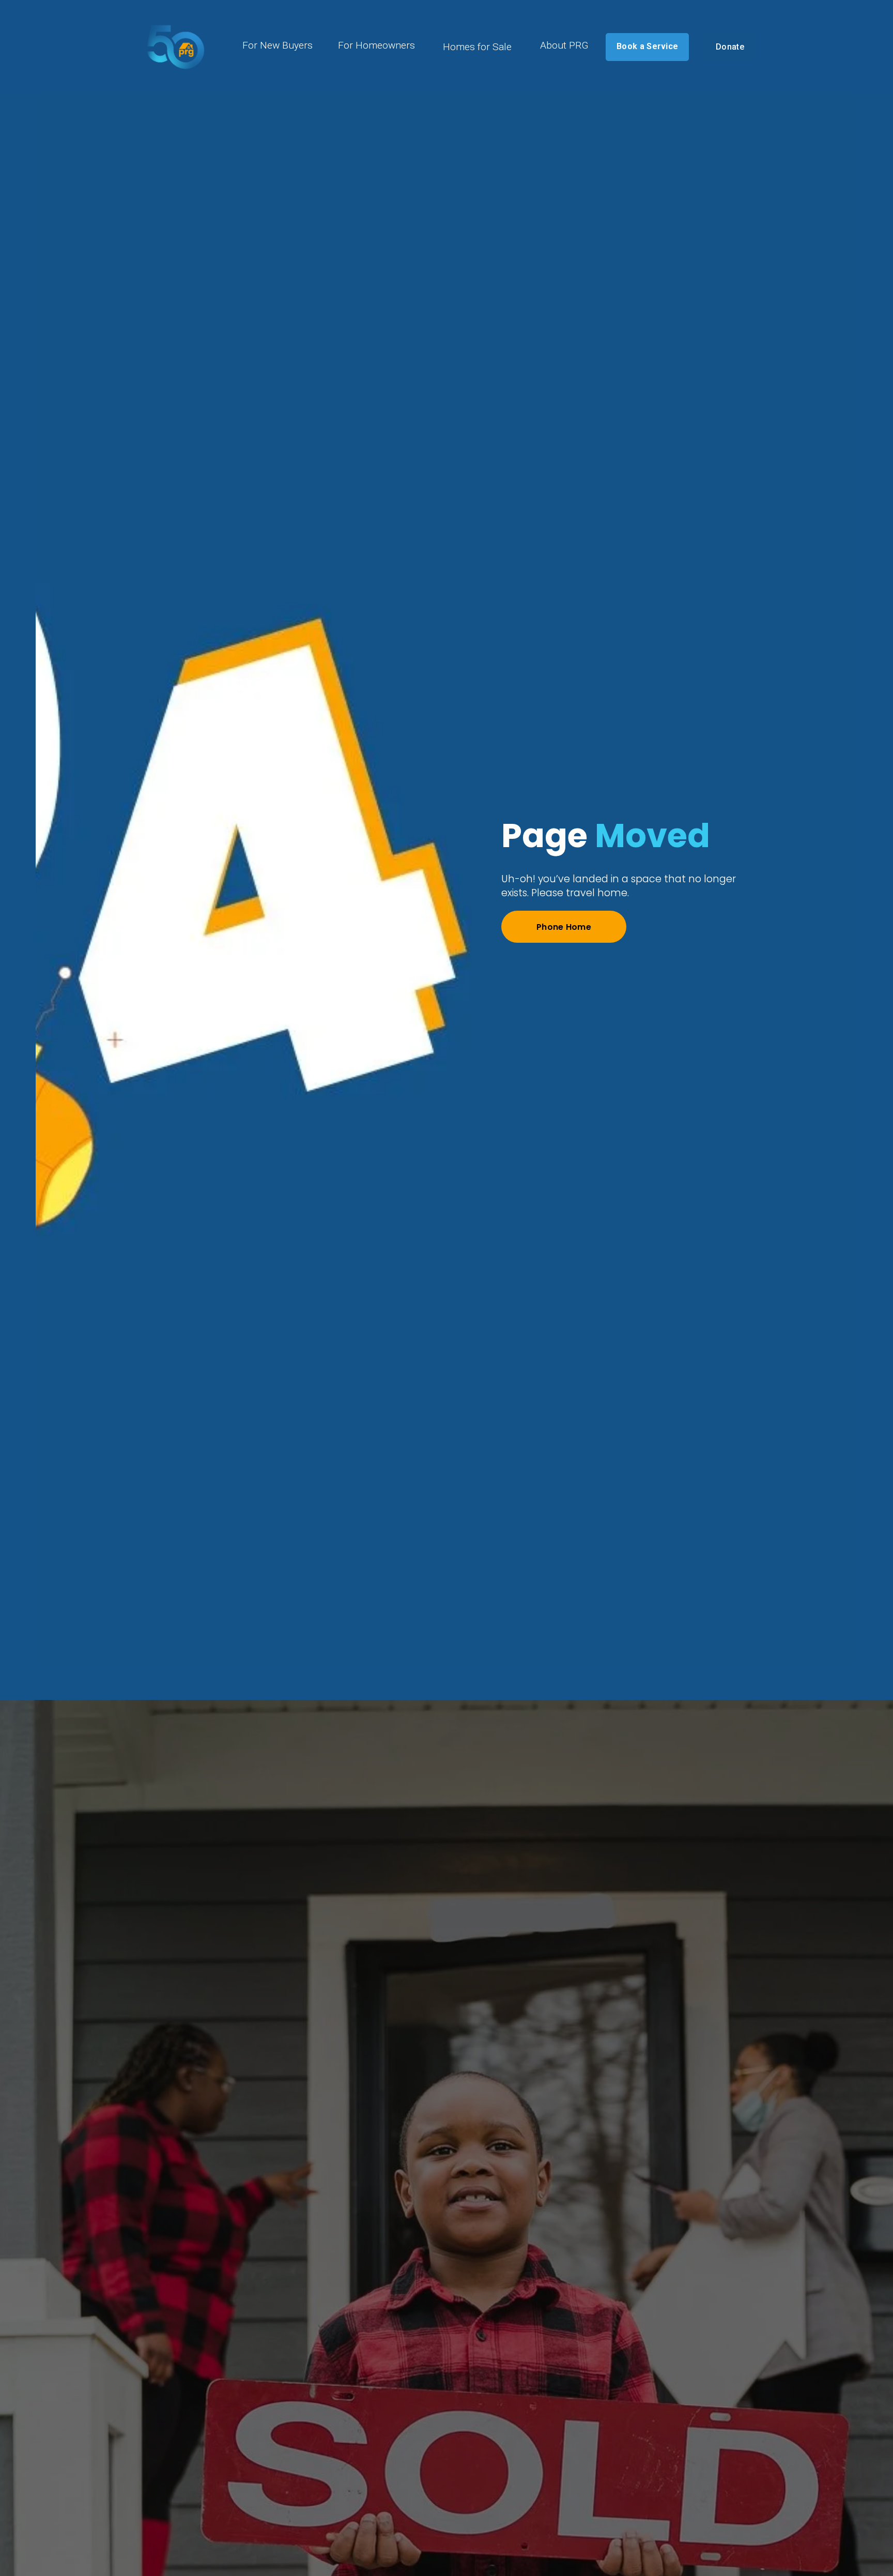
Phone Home (564, 927)
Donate (730, 47)
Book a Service (647, 46)
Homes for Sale (477, 47)
